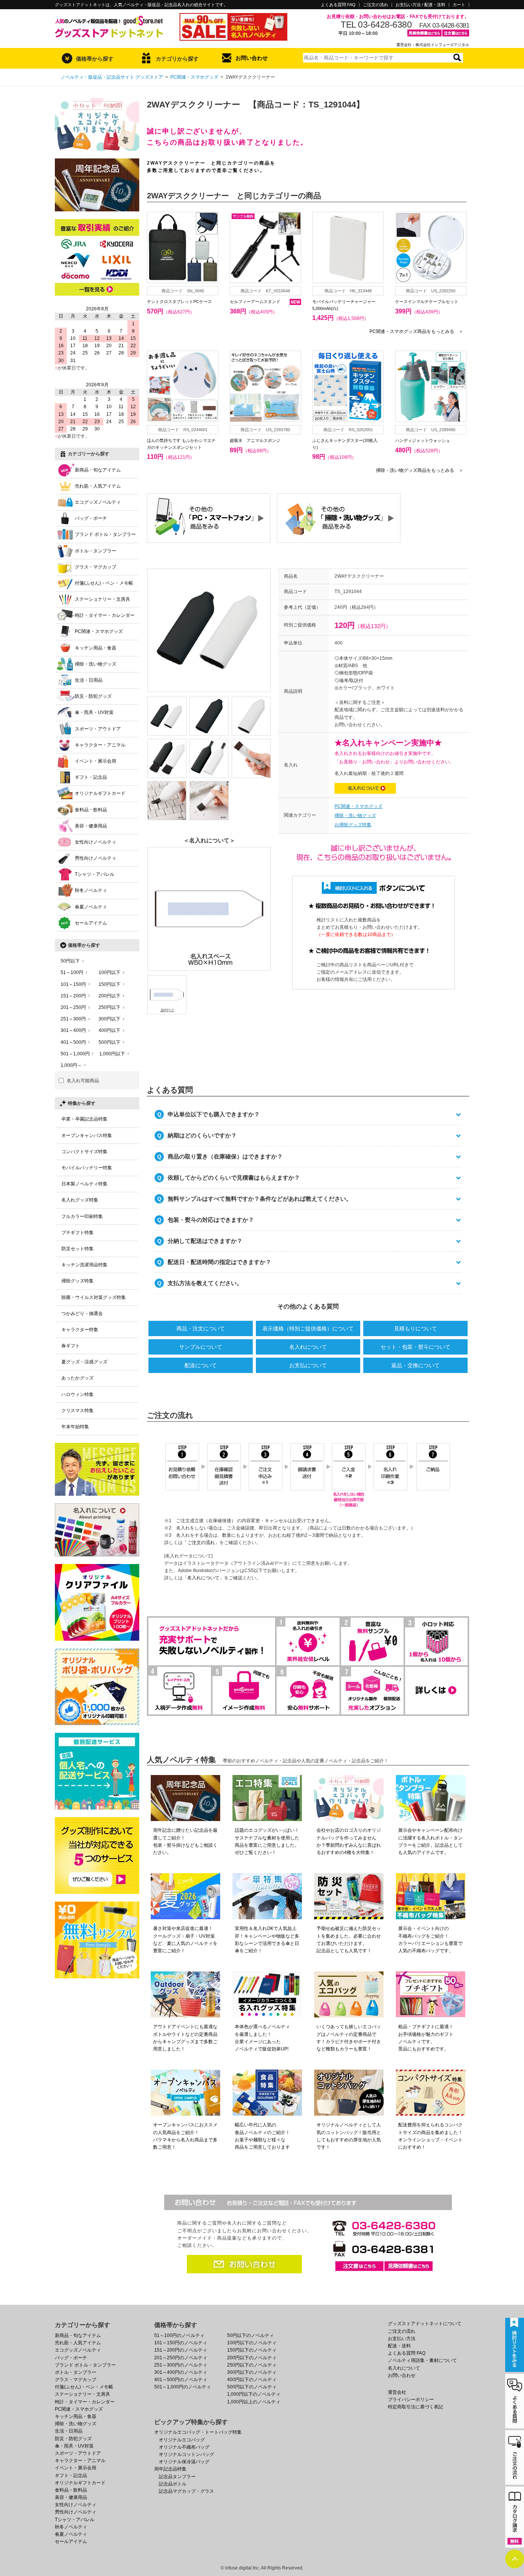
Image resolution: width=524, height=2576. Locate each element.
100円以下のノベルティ (252, 2343)
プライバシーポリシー (411, 2400)
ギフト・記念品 (91, 777)
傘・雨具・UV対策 (94, 712)
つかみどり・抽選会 (82, 1314)
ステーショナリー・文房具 (102, 599)
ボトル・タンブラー (96, 551)
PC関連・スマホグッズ (194, 77)
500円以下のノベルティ (252, 2387)
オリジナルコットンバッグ (186, 2454)
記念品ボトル (173, 2484)
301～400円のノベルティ (181, 2372)
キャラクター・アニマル (100, 745)
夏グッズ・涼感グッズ (84, 1362)
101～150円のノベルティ (181, 2343)
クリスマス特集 (77, 1411)
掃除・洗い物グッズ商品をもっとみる (420, 470)
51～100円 (72, 972)
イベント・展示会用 (96, 761)
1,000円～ (71, 1065)
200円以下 (110, 996)
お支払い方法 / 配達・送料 (420, 5)
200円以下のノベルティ (252, 2358)
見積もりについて (415, 1328)
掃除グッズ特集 (77, 1281)
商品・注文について (201, 1328)
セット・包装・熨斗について (415, 1347)
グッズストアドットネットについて (425, 2324)
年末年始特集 (75, 1427)
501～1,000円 (75, 1054)
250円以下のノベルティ (252, 2365)
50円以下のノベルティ (250, 2335)
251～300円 (73, 1019)
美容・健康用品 (91, 826)
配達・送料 (399, 2346)
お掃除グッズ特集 (353, 825)
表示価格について (308, 1328)
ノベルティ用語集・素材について (422, 2360)
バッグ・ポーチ (91, 518)
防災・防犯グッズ (93, 696)
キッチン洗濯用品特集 (84, 1265)
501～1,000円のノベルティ (183, 2387)
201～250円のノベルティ (181, 2358)
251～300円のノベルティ (181, 2365)
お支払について (308, 1365)
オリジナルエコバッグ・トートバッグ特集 (198, 2432)
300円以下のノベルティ (252, 2372)
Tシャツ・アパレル (95, 874)
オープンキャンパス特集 (87, 1136)
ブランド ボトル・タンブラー (105, 534)
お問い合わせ (252, 58)
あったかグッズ (77, 1378)
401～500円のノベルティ (181, 2380)
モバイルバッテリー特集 (87, 1168)
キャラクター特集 (80, 1330)
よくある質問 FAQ (338, 5)
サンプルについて (201, 1347)
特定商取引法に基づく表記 (415, 2407)
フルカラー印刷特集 (82, 1216)
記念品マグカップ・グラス (186, 2491)
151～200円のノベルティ (181, 2350)
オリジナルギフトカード (100, 793)
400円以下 (110, 1030)
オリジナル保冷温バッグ (184, 2462)
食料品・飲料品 (91, 810)
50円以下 (70, 961)
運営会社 (397, 2392)
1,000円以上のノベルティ (254, 2402)
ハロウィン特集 (77, 1394)
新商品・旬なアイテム (98, 470)
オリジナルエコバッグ (182, 2440)
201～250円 (73, 1007)
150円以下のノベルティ (252, 2350)
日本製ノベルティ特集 (84, 1184)
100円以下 (110, 972)
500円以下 (110, 1042)
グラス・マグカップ (96, 567)
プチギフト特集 (77, 1233)
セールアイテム (91, 923)
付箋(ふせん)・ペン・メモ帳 (104, 583)
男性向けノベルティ (96, 858)
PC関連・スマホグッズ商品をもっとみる (416, 331)
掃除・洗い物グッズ (355, 816)
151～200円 (73, 996)
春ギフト (71, 1346)
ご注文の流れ (376, 5)
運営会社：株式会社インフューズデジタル (433, 45)
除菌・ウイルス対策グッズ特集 (94, 1297)
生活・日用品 (89, 680)
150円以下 (110, 984)
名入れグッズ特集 (80, 1200)
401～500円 (73, 1042)
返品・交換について (415, 1365)
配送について (201, 1365)
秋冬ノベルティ (91, 890)
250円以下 (110, 1007)
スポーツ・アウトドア (98, 729)
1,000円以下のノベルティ (254, 2394)
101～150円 (73, 984)
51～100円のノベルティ (179, 2335)
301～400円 (73, 1030)
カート (459, 5)
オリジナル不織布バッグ (184, 2447)
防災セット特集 (77, 1249)
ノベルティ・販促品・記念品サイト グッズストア (112, 77)
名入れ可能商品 (83, 1081)
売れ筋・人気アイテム (98, 486)
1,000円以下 (112, 1054)
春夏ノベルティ (91, 907)
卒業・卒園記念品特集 (84, 1119)
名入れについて (308, 1347)
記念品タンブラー (177, 2477)
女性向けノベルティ (96, 842)
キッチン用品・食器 (96, 648)
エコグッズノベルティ (98, 502)
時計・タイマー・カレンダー (105, 615)
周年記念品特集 (170, 2469)
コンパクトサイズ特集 (84, 1152)
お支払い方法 (402, 2339)
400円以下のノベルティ (252, 2380)
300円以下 (110, 1019)
